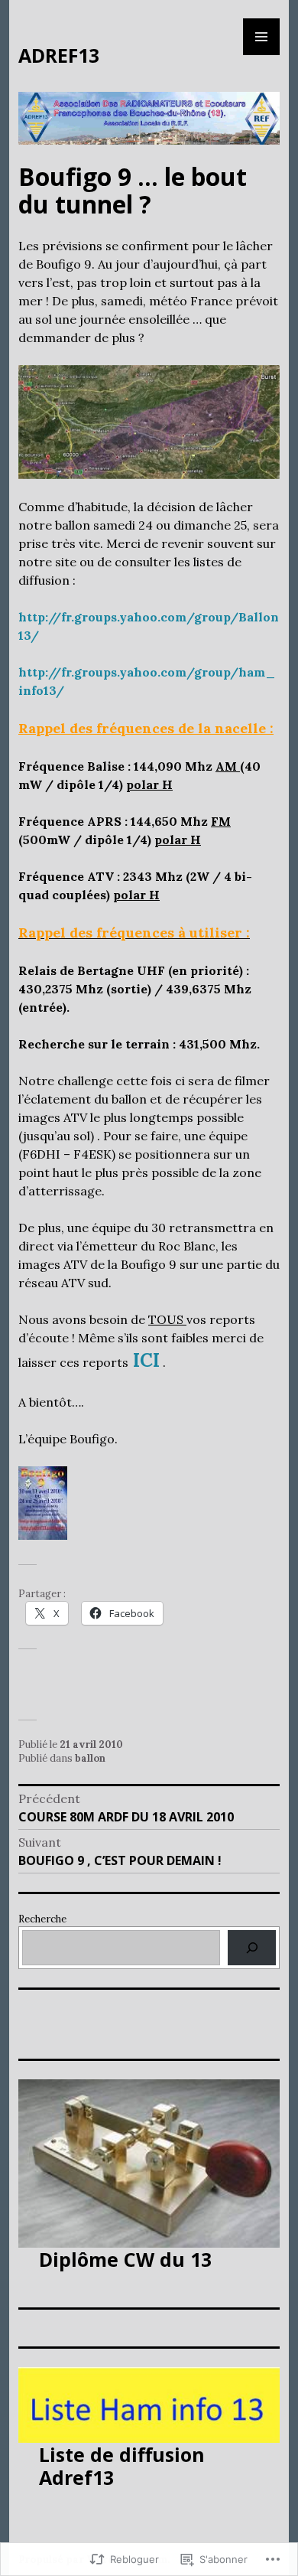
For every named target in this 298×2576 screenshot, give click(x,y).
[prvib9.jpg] (149, 421)
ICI (146, 1360)
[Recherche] (252, 1947)
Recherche (42, 1919)
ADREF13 (59, 55)
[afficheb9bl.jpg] (43, 1502)
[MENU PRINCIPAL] (261, 37)
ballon (90, 1758)
